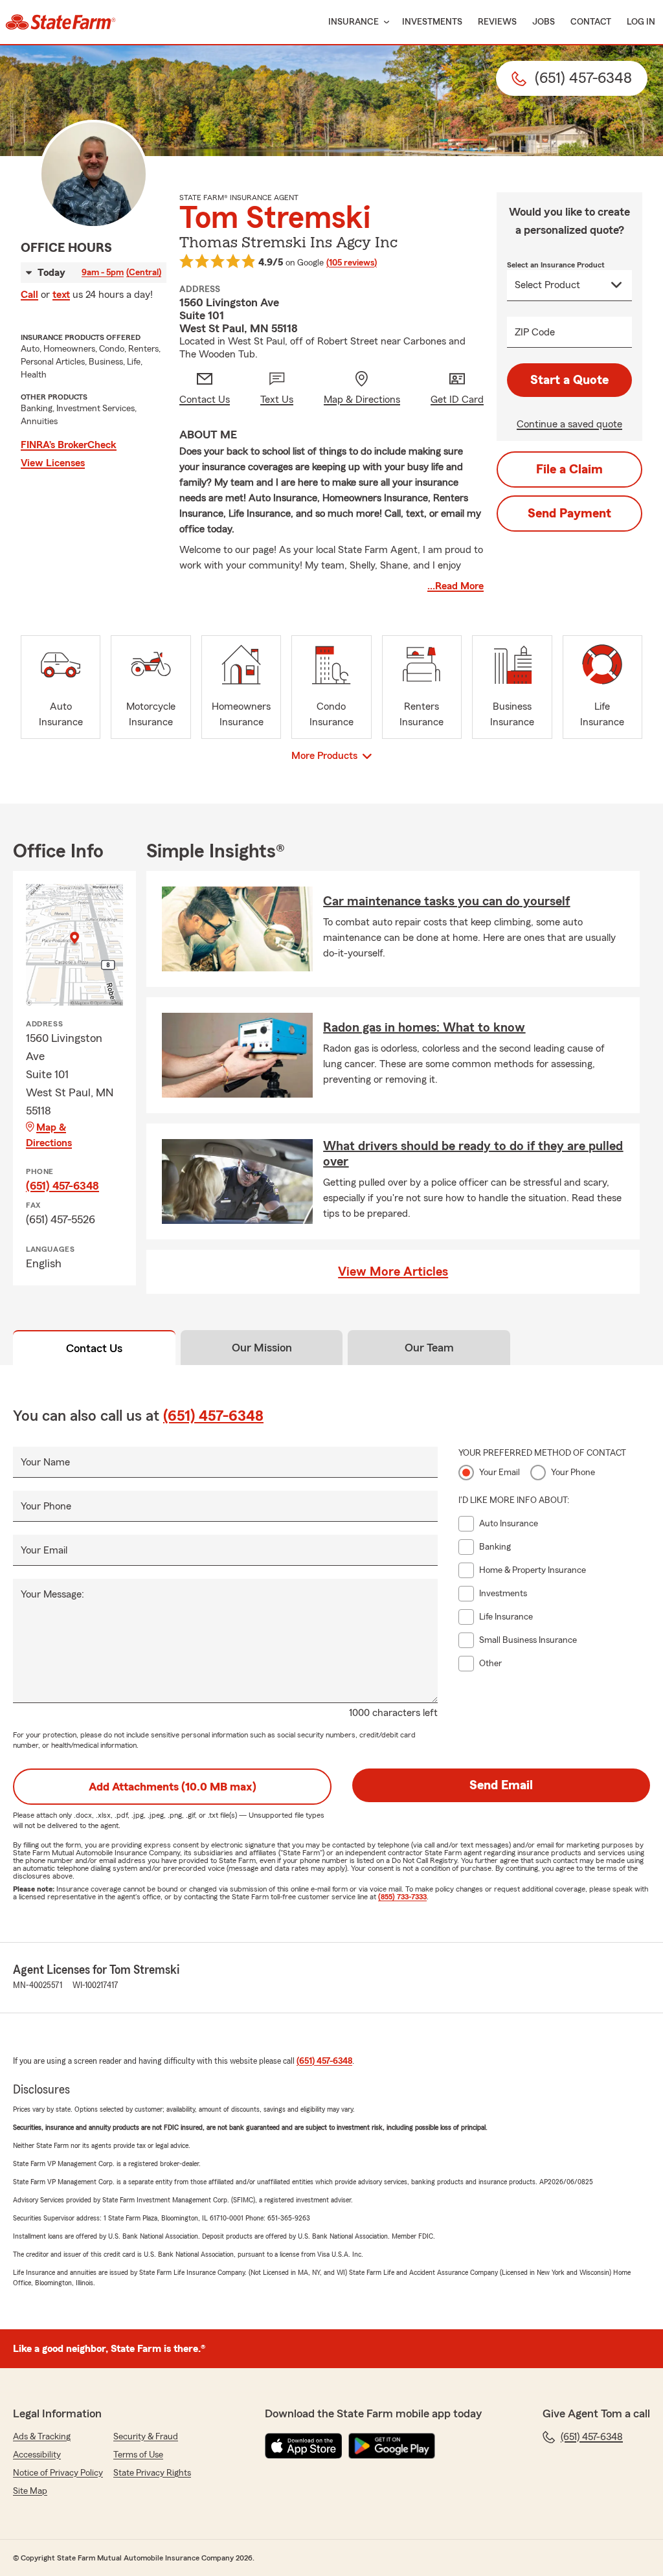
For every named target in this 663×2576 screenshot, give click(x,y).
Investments (432, 22)
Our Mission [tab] (262, 1348)
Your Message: (52, 1594)
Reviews (497, 22)
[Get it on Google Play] (392, 2446)
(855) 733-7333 (402, 1897)
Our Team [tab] (429, 1348)
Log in (641, 22)
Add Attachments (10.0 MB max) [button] (173, 1787)
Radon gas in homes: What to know (424, 1028)
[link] (61, 22)
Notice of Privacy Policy (58, 2473)
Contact (591, 22)
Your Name (45, 1462)
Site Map (30, 2491)
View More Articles (393, 1272)
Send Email (501, 1785)
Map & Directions (49, 1135)
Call (29, 295)
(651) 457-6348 (62, 1186)
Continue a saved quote (569, 424)
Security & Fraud (146, 2437)
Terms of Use (138, 2455)
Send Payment (569, 514)
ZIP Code (535, 332)
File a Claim (569, 469)
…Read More (455, 586)
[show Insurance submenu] (384, 22)
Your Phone (46, 1506)
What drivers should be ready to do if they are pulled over (473, 1154)
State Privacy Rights (152, 2473)
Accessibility (37, 2455)
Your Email (44, 1550)
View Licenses (53, 463)
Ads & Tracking (42, 2437)
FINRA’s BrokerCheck (69, 445)
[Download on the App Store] (304, 2446)
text (61, 295)
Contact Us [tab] (94, 1348)
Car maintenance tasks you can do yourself (446, 901)
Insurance (354, 22)
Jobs (544, 22)
